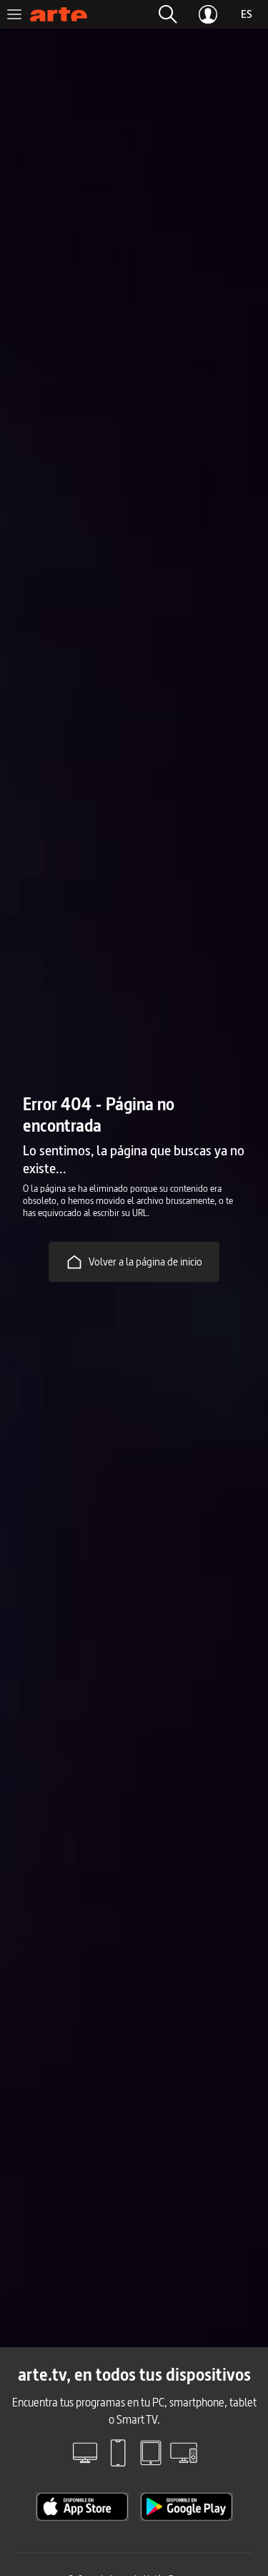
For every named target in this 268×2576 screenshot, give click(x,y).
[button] (168, 14)
